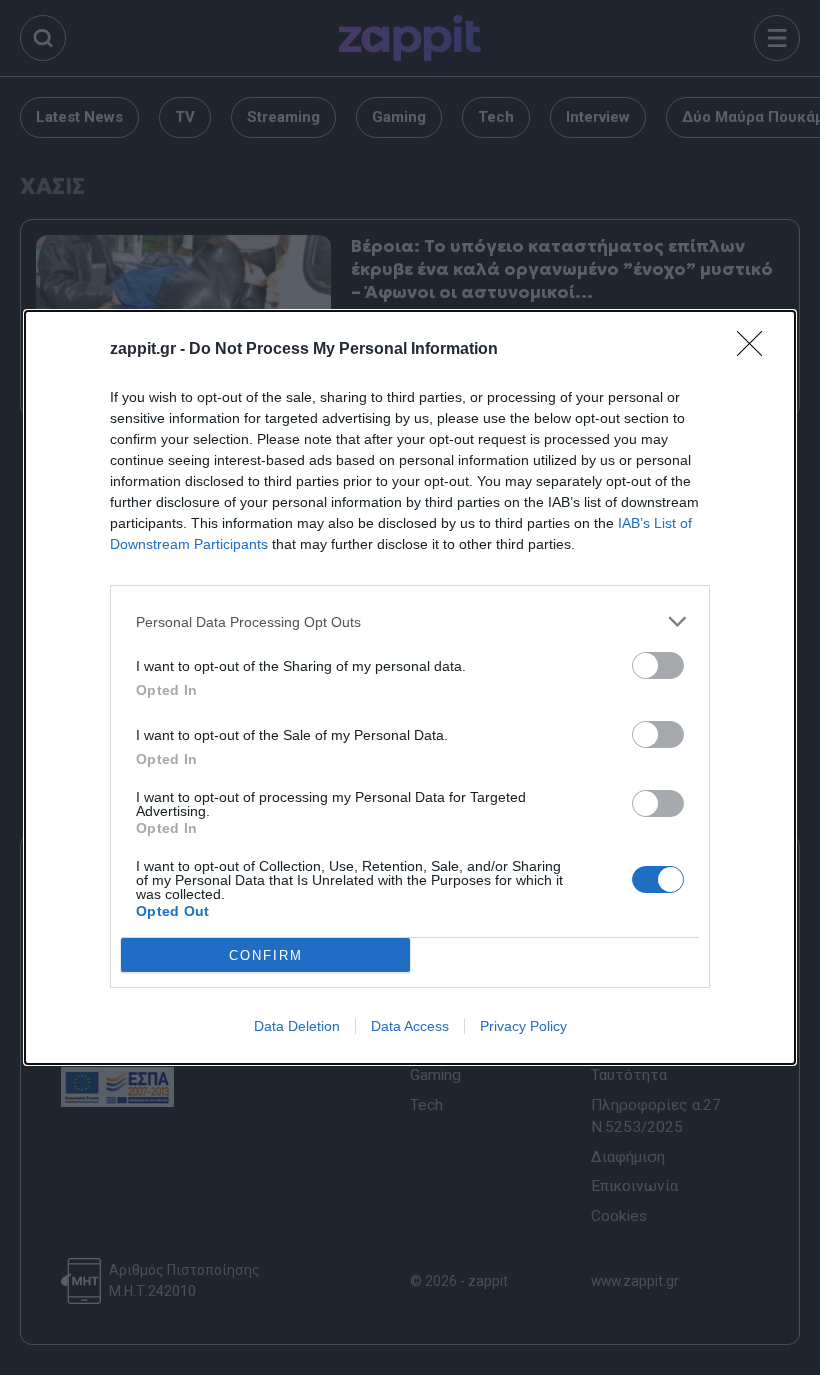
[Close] (756, 350)
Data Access (410, 1026)
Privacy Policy (523, 1026)
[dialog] (410, 687)
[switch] (658, 665)
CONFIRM (266, 955)
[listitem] (410, 621)
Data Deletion (297, 1026)
